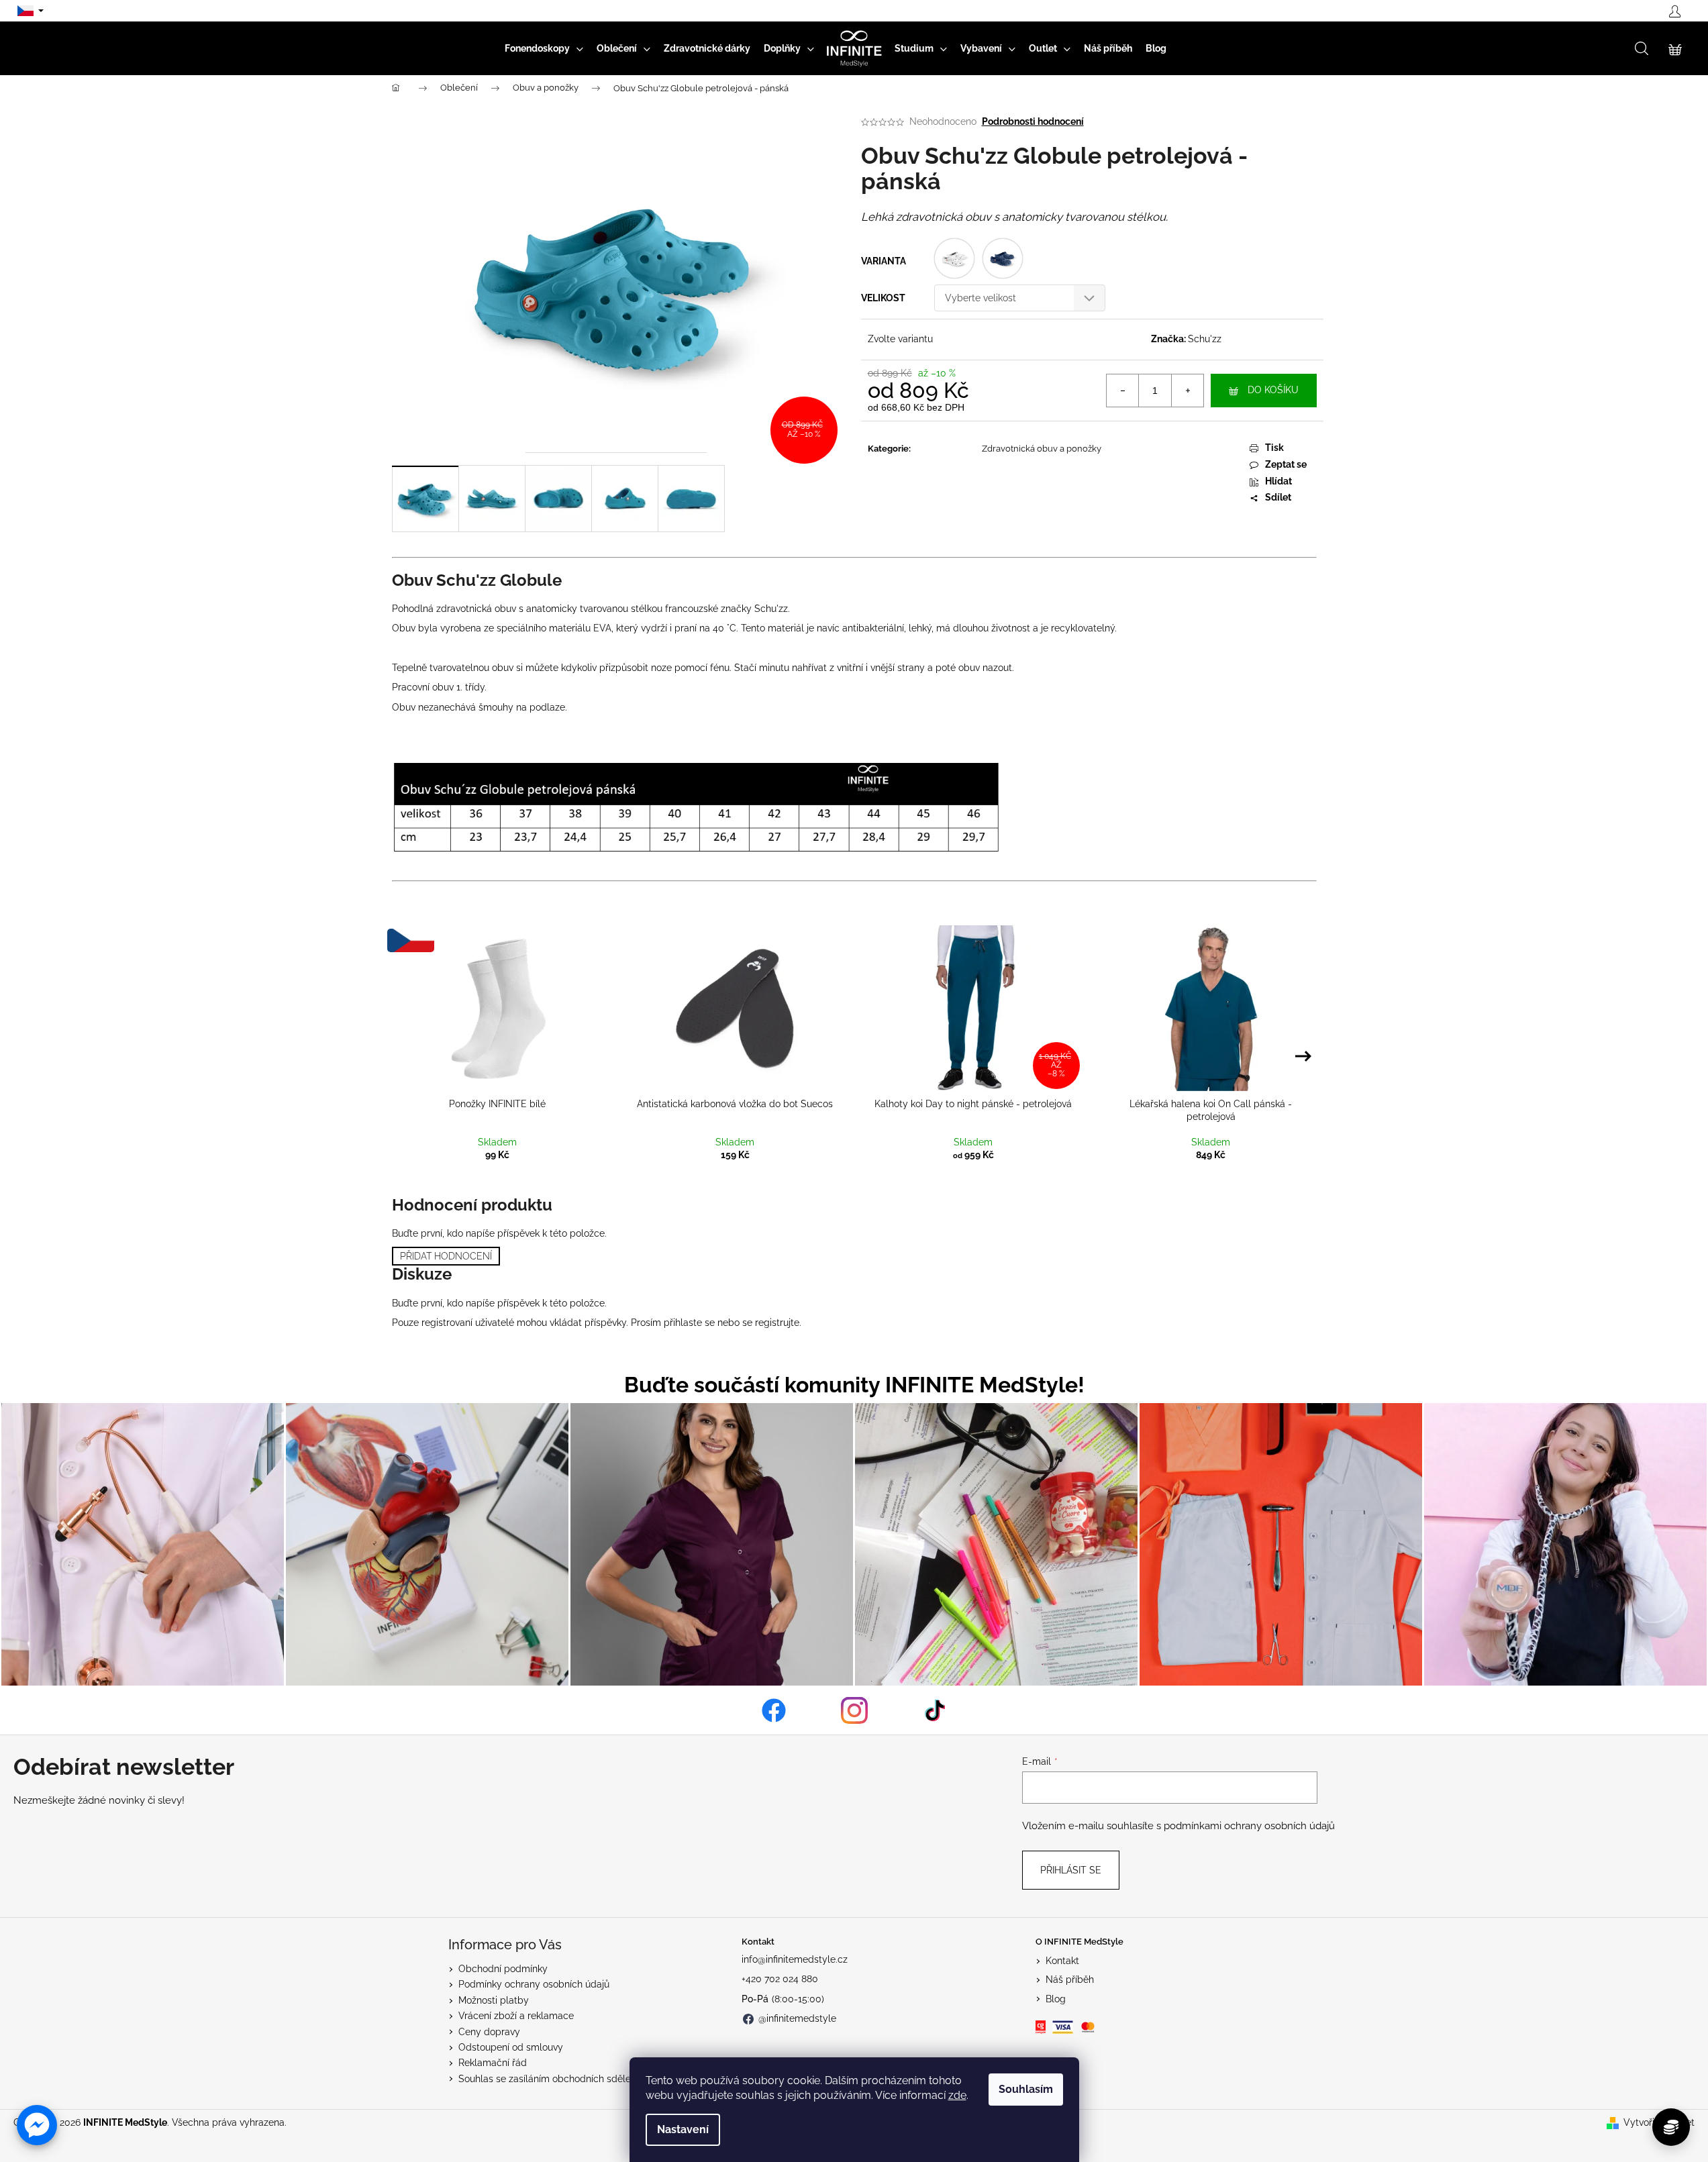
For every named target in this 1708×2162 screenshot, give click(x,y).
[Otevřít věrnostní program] (1671, 2127)
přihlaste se (689, 1323)
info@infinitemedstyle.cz (795, 1959)
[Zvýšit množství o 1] (1187, 391)
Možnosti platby (494, 2000)
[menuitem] (544, 48)
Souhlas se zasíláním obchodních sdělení (548, 2079)
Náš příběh (1070, 1979)
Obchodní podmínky (503, 1969)
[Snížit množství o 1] (1123, 391)
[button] (37, 2125)
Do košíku (1273, 390)
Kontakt (1062, 1961)
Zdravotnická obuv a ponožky (1042, 449)
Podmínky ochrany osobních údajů (534, 1984)
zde (957, 2095)
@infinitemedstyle (797, 2018)
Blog (1056, 1999)
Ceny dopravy (489, 2032)
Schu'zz (1205, 339)
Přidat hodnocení (446, 1256)
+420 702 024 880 (780, 1979)
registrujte (777, 1323)
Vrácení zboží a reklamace (516, 2016)
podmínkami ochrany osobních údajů (1249, 1826)
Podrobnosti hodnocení (1033, 121)
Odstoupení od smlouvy (511, 2047)
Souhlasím (1026, 2089)
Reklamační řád (493, 2063)
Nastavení (683, 2129)
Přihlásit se (1071, 1870)
